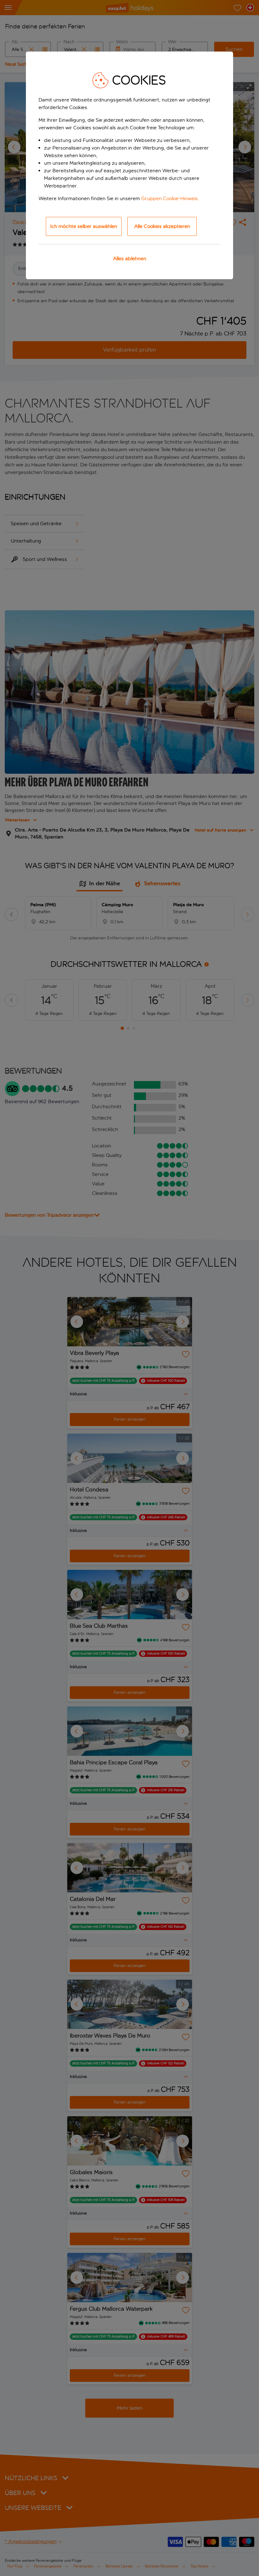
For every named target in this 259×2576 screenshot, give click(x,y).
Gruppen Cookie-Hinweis (169, 198)
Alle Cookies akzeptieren (162, 226)
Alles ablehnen (130, 258)
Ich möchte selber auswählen (84, 226)
